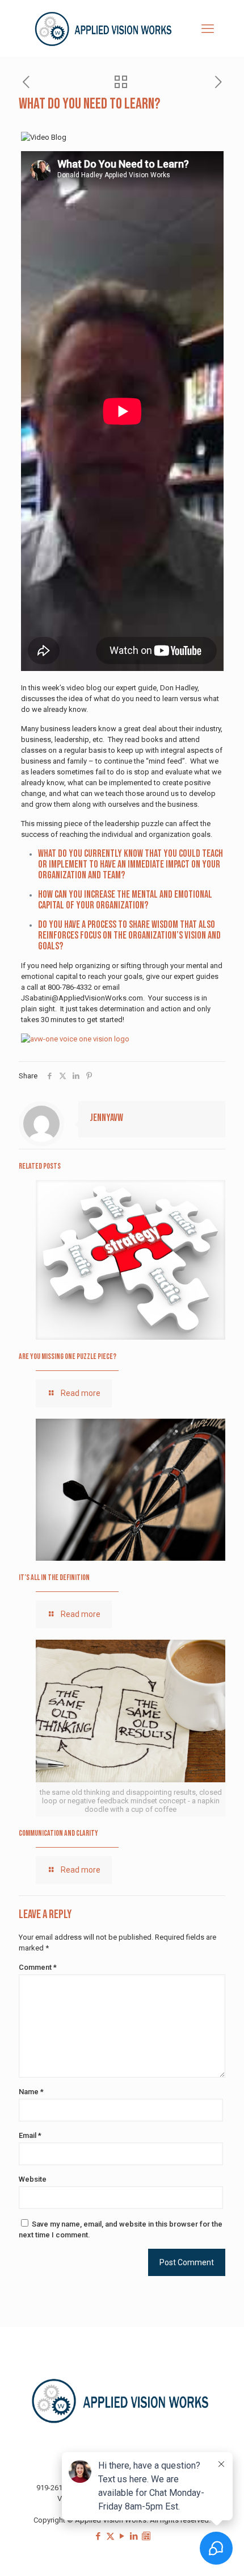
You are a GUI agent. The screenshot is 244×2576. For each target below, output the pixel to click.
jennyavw (106, 1118)
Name (31, 2092)
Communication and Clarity (58, 1833)
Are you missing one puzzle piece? (68, 1356)
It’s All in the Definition (54, 1577)
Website (33, 2179)
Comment (38, 1967)
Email (30, 2135)
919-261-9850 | (61, 2488)
